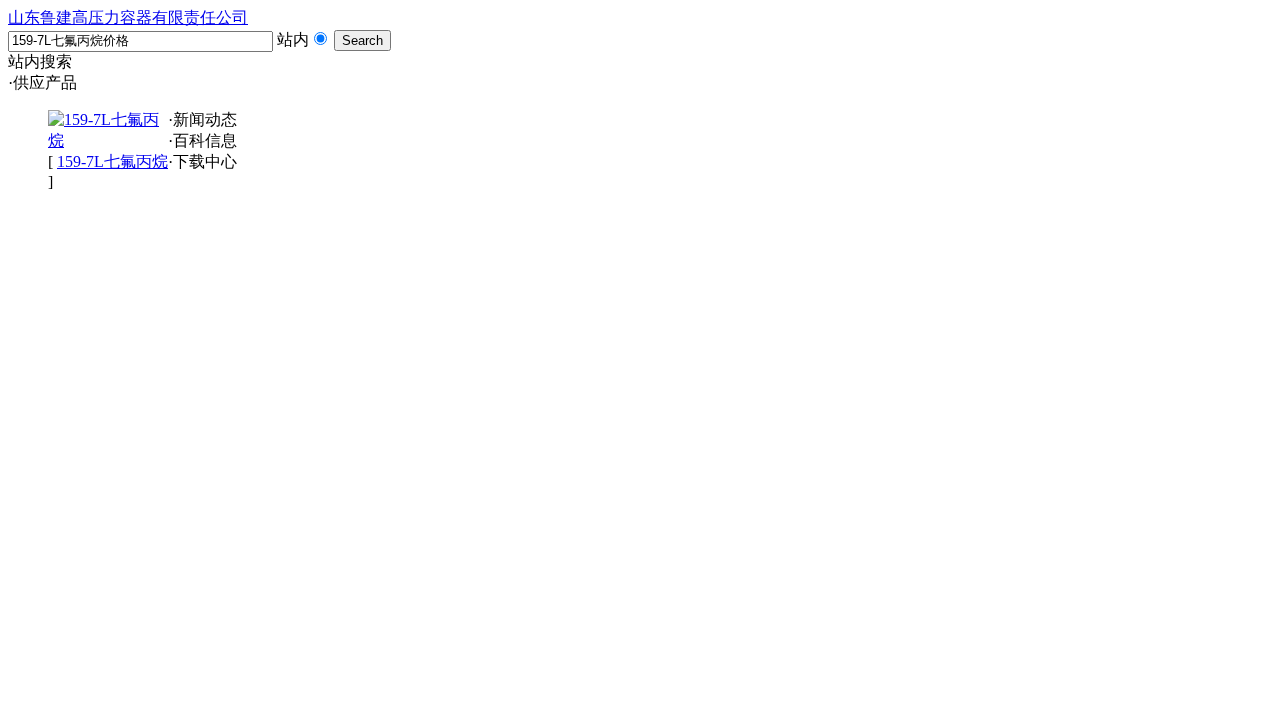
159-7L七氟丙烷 (112, 161)
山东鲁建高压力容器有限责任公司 (128, 17)
